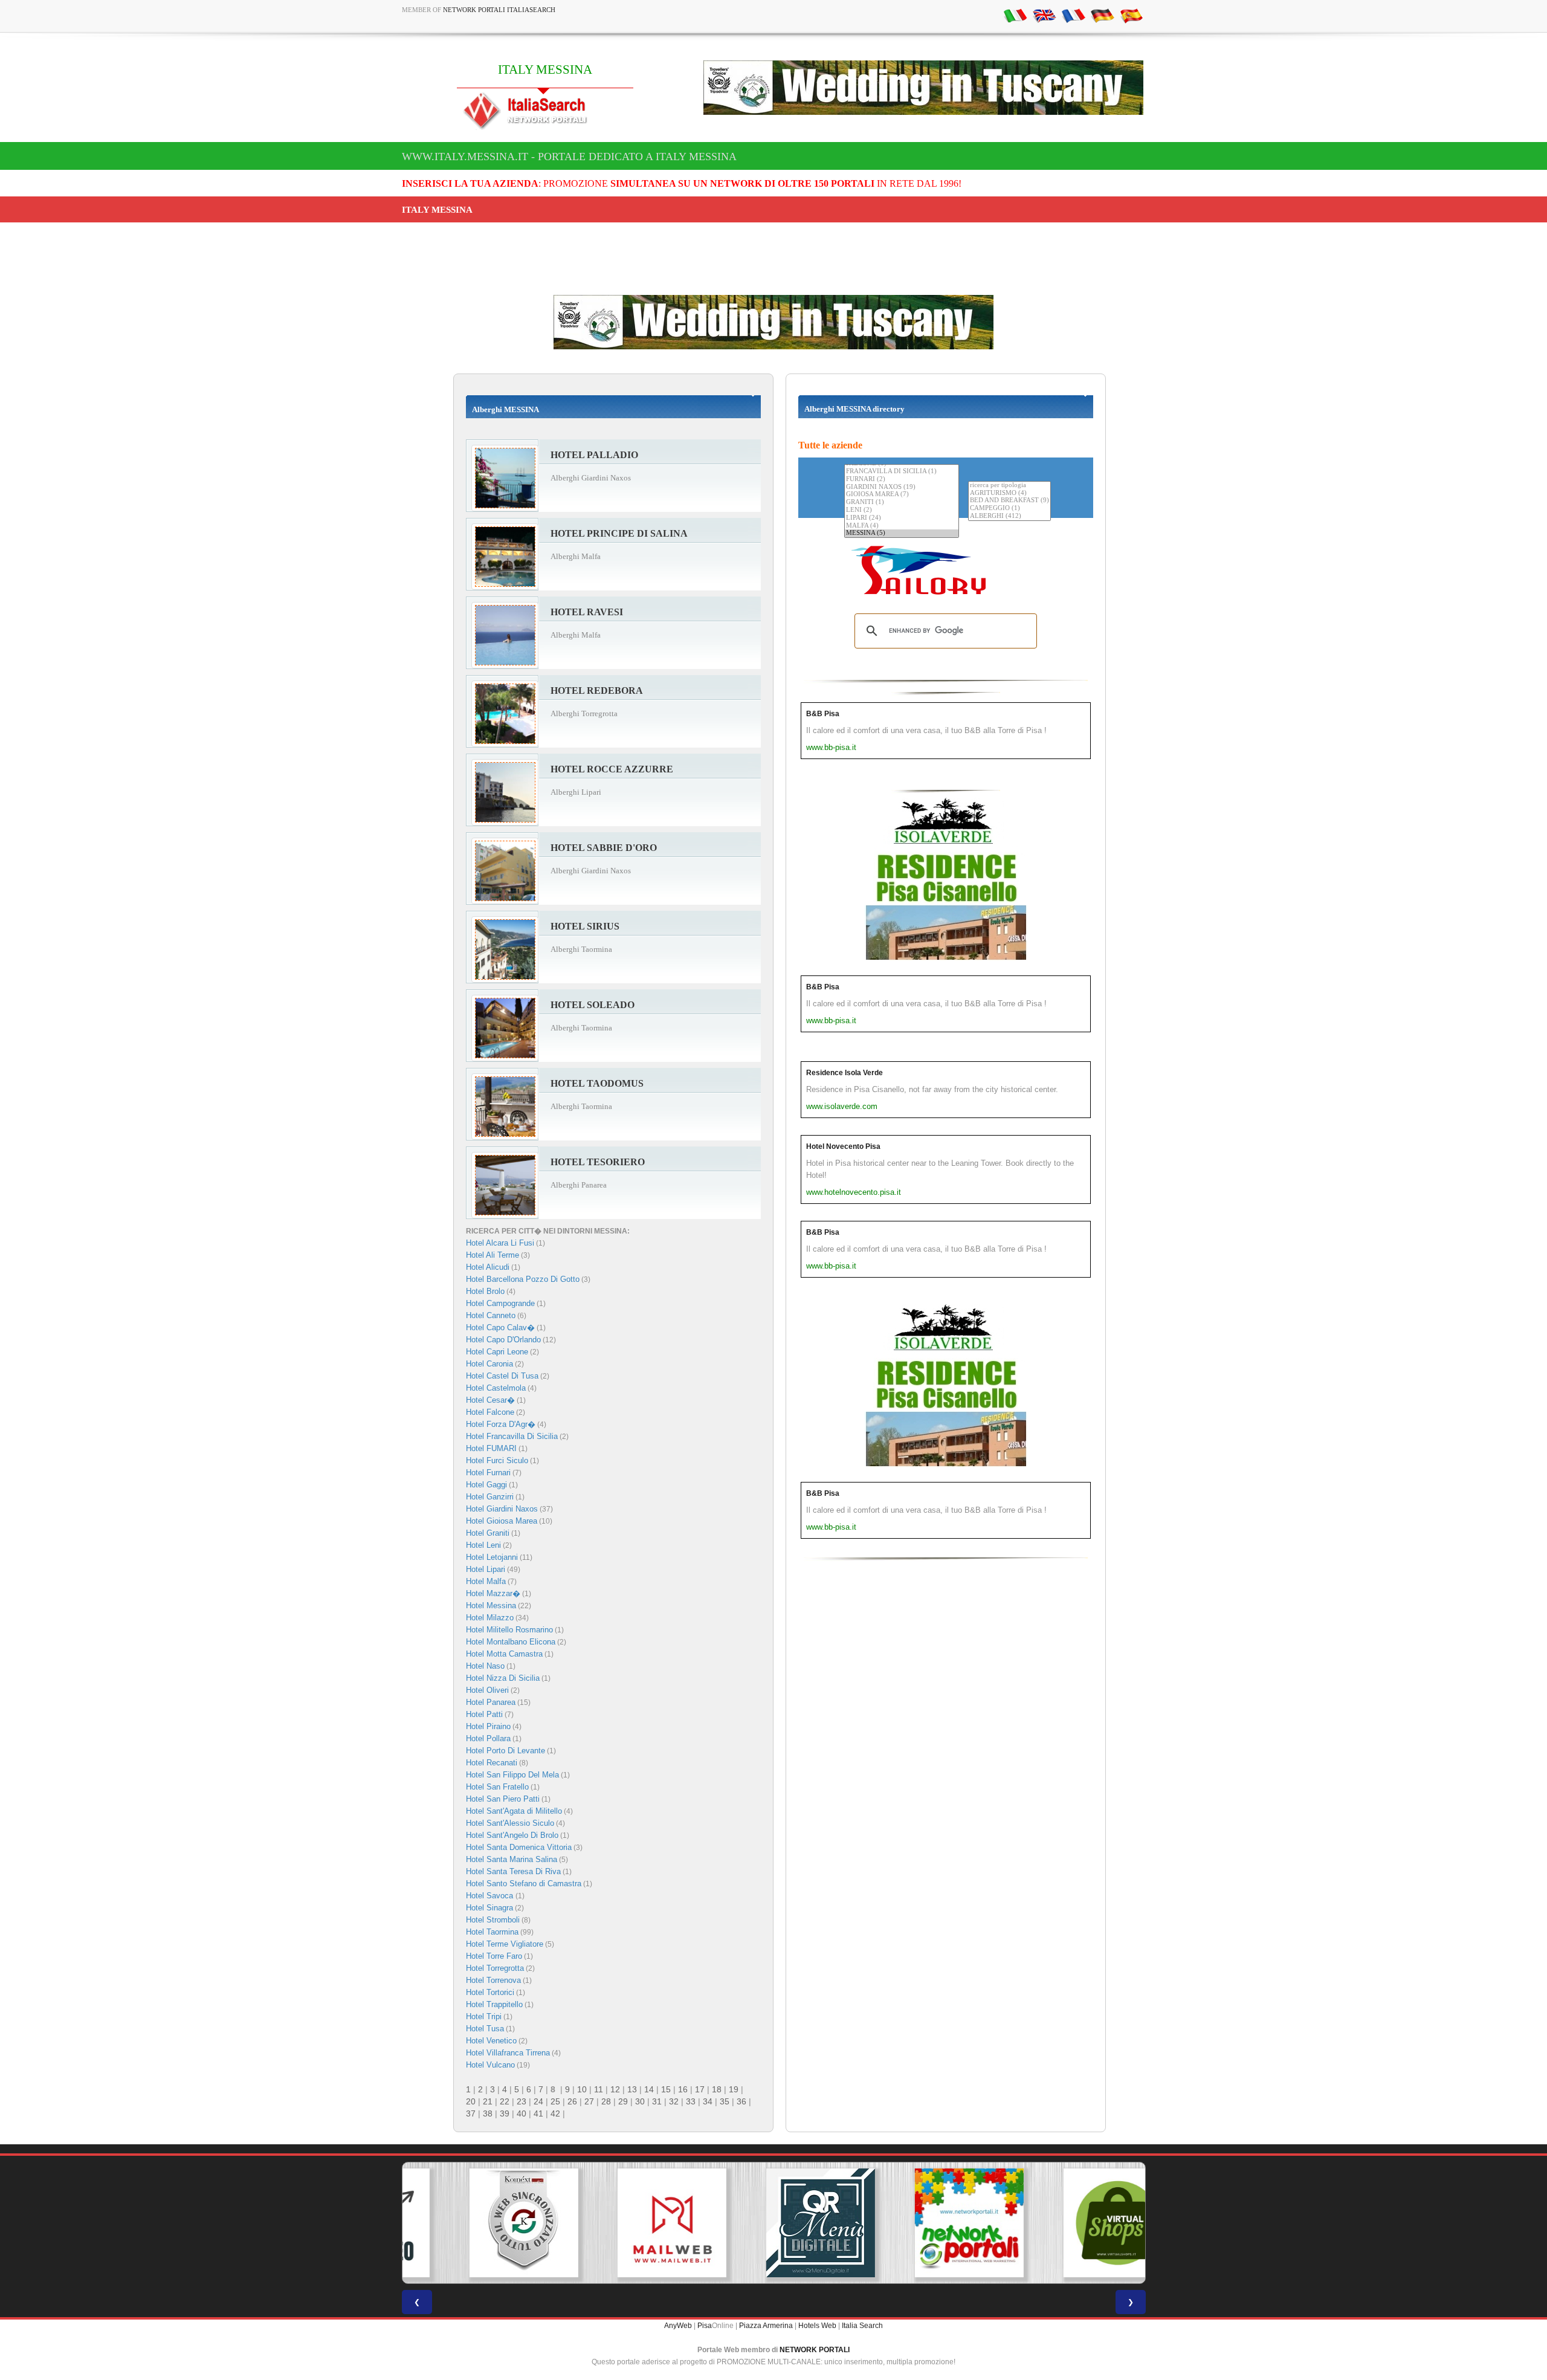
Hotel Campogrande (500, 1303)
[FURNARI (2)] (902, 480)
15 (666, 2089)
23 (522, 2101)
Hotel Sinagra (489, 1908)
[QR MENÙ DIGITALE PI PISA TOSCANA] (773, 2223)
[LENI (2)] (902, 510)
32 (674, 2101)
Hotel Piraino (488, 1726)
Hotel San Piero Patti (503, 1799)
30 (640, 2101)
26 (572, 2101)
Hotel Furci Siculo (497, 1460)
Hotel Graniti (488, 1533)
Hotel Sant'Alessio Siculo (510, 1823)
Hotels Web (817, 2326)
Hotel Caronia (489, 1364)
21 (488, 2101)
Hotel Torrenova (493, 1980)
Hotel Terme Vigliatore (505, 1944)
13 (632, 2089)
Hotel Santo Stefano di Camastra (524, 1884)
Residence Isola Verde (845, 1073)
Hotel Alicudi (488, 1267)
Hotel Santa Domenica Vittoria (519, 1847)
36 (741, 2101)
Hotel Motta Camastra (504, 1654)
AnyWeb (678, 2326)
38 (488, 2113)
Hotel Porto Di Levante (505, 1751)
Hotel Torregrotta (495, 1968)
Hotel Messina (491, 1606)
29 (623, 2101)
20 (471, 2101)
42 (555, 2113)
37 (471, 2113)
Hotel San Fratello (497, 1787)
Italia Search (862, 2326)
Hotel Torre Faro (494, 1956)
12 (615, 2089)
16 (683, 2089)
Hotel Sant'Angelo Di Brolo (512, 1835)
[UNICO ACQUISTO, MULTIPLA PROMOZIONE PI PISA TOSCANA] (922, 2223)
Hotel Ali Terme (493, 1255)
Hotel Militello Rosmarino (509, 1630)
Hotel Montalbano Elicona (511, 1642)
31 (657, 2101)
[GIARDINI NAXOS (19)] (902, 487)
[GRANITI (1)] (902, 503)
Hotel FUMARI (491, 1448)
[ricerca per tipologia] (1009, 486)
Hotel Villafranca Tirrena (508, 2053)
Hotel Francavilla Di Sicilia (512, 1436)
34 (708, 2101)
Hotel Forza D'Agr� (501, 1424)
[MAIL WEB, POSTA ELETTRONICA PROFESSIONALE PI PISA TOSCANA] (625, 2223)
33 (691, 2101)
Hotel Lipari (486, 1569)
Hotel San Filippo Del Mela (512, 1775)
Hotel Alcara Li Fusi (500, 1243)
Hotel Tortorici (490, 1992)
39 (505, 2113)
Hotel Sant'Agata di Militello (514, 1811)
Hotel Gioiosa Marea (502, 1521)
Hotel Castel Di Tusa (502, 1376)
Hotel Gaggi (486, 1485)
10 (582, 2089)
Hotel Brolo (485, 1291)
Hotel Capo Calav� (500, 1327)
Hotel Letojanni (492, 1557)
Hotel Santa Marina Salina (512, 1859)
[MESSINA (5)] (902, 533)
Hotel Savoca (491, 1896)
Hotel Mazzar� (493, 1593)
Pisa (705, 2326)
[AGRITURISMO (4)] (1009, 493)
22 (505, 2101)
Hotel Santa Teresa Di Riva (513, 1871)
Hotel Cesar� (490, 1400)
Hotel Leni (483, 1545)
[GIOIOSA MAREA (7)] (902, 495)
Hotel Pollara (488, 1738)
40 (522, 2113)
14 (649, 2089)
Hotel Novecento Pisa (843, 1146)
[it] (1015, 15)
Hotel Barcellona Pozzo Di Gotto (523, 1279)
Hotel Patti (484, 1714)
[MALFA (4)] (902, 526)
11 (599, 2089)
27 (589, 2101)
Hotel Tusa (485, 2029)
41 (538, 2113)
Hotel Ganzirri (490, 1497)
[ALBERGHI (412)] (1009, 516)
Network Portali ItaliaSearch (499, 10)
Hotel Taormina (492, 1932)
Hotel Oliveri (487, 1690)
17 (700, 2089)
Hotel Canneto (491, 1315)
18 (717, 2089)
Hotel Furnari (488, 1473)
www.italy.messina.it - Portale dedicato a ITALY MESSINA (569, 157)
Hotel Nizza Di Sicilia (503, 1678)
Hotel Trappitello (494, 2004)
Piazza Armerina (766, 2326)
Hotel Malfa (486, 1581)
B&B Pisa (823, 714)
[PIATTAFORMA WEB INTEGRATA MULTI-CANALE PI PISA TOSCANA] (476, 2223)
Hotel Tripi (484, 2016)
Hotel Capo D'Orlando (503, 1340)
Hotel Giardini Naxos (502, 1509)
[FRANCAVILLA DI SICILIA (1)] (902, 472)
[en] (1044, 15)
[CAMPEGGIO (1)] (1009, 509)
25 (555, 2101)
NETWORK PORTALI (815, 2350)
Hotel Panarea (491, 1702)
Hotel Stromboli (493, 1920)
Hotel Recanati (492, 1763)
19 (734, 2089)
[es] (1131, 15)
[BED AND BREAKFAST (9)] (1009, 501)
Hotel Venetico (491, 2041)
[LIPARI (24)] (902, 518)
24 (538, 2101)
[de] (1102, 15)
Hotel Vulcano (490, 2065)
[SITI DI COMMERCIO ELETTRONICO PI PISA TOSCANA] (1071, 2223)
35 (725, 2101)
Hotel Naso (485, 1666)
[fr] (1073, 15)
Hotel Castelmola (496, 1388)
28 (606, 2101)
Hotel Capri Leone (497, 1352)
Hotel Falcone (490, 1412)
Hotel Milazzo (490, 1618)
